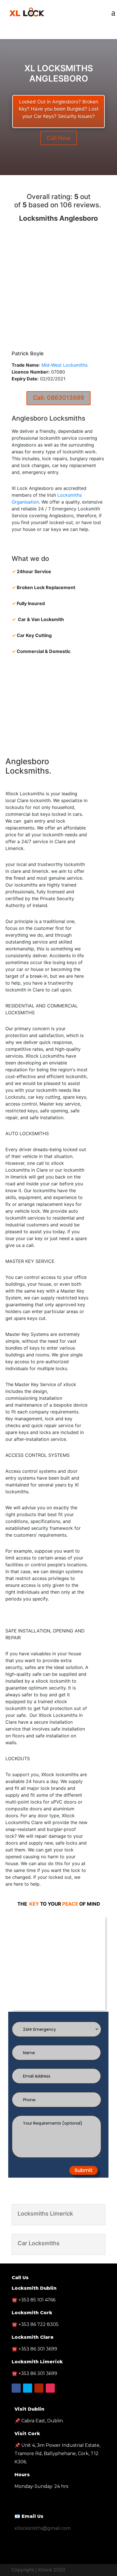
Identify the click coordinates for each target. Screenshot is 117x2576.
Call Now (59, 138)
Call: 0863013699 (58, 398)
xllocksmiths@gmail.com (43, 2528)
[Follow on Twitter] (58, 33)
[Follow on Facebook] (47, 33)
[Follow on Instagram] (50, 2388)
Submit (83, 2170)
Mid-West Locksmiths (64, 365)
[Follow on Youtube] (70, 33)
